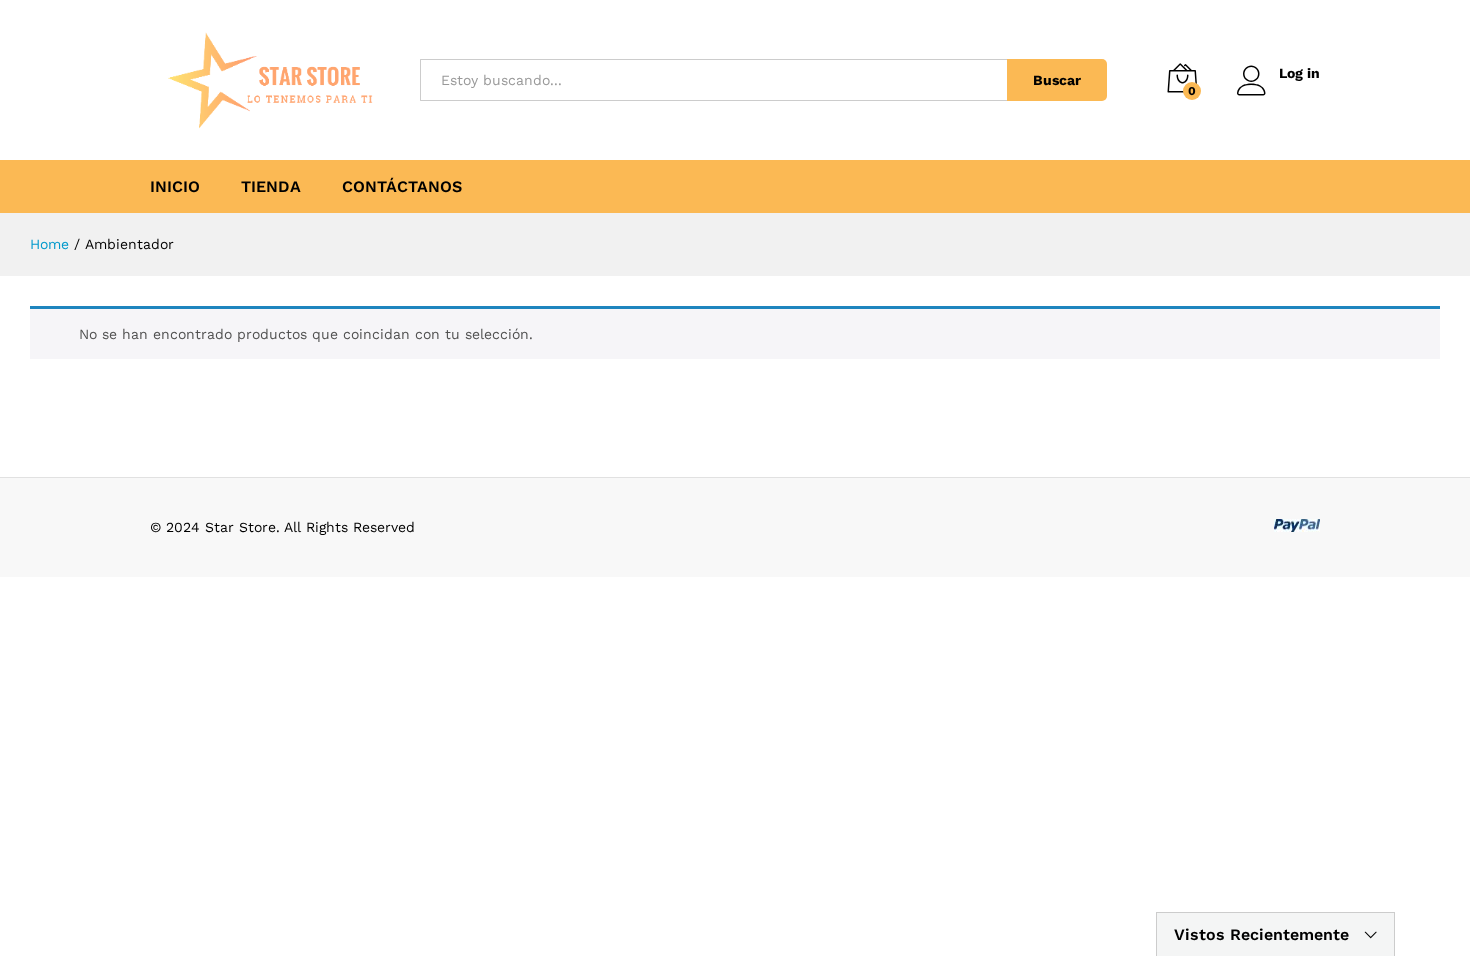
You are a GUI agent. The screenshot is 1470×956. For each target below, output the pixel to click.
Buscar (1057, 80)
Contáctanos (402, 187)
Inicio (175, 187)
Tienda (271, 187)
